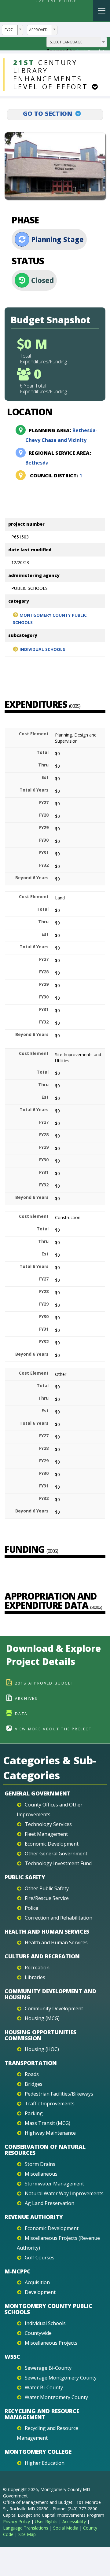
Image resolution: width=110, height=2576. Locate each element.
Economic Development (52, 1844)
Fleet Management (46, 1834)
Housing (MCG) (42, 2018)
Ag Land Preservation (50, 2203)
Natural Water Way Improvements (64, 2193)
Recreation (37, 1968)
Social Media (66, 2528)
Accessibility (74, 2521)
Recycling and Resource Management (42, 2414)
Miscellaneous (41, 2174)
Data (21, 1714)
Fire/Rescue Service (47, 1898)
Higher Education (45, 2463)
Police (31, 1908)
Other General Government (56, 1854)
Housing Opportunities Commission (40, 2035)
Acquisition (37, 2282)
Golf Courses (40, 2258)
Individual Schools (42, 649)
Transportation (31, 2063)
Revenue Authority (34, 2217)
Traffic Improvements (50, 2104)
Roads (32, 2074)
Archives (26, 1698)
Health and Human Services (47, 1931)
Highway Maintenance (50, 2133)
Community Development (54, 2008)
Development (40, 2292)
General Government (38, 1793)
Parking (34, 2113)
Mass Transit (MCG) (48, 2123)
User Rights (46, 2521)
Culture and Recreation (42, 1956)
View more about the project (53, 1729)
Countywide (38, 2333)
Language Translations (26, 2528)
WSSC (12, 2357)
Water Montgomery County (56, 2397)
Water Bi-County (44, 2387)
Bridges (34, 2084)
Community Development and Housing (50, 1994)
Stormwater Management (54, 2184)
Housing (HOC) (42, 2049)
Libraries (35, 1977)
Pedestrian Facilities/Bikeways (59, 2094)
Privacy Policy (16, 2521)
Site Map (27, 2534)
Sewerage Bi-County (48, 2368)
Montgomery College (38, 2452)
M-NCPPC (18, 2271)
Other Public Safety (47, 1888)
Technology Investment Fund (58, 1863)
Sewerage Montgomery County (61, 2378)
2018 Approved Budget (44, 1683)
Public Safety (25, 1877)
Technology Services (48, 1824)
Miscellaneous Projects (51, 2343)
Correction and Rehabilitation (59, 1918)
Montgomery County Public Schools (50, 619)
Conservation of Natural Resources (45, 2150)
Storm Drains (40, 2164)
